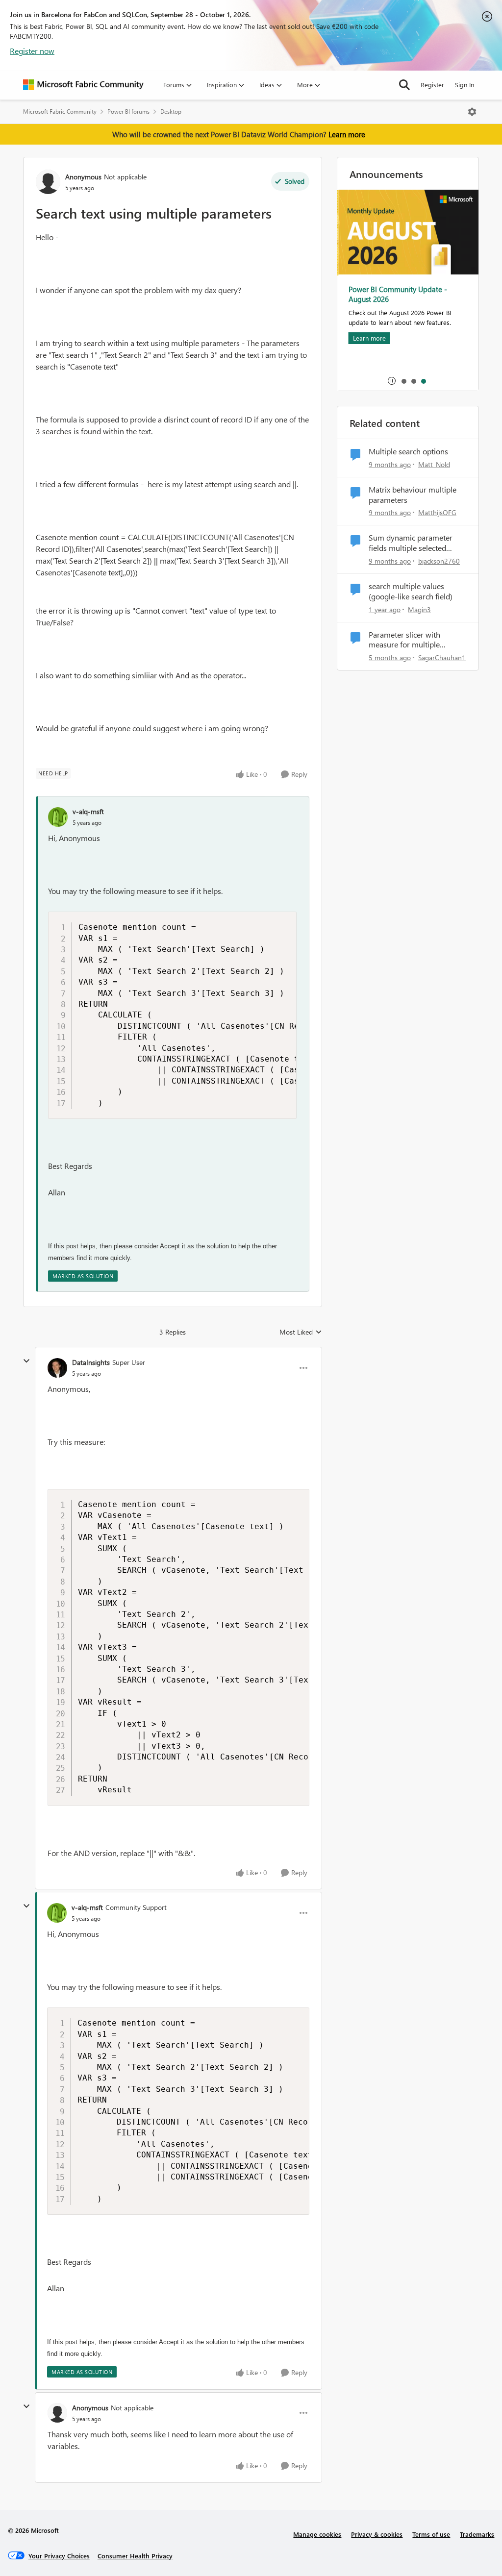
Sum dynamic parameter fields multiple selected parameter (411, 543)
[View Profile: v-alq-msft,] (58, 817)
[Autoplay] (392, 381)
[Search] (404, 85)
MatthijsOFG (437, 512)
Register (432, 85)
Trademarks (477, 2534)
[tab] (403, 381)
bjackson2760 (439, 561)
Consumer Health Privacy (135, 2556)
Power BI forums (128, 111)
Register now (32, 51)
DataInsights (91, 1362)
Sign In (464, 85)
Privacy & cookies (377, 2534)
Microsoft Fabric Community (60, 111)
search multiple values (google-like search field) (411, 591)
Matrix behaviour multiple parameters (413, 495)
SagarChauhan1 (442, 657)
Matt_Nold (434, 464)
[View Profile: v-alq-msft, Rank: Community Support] (57, 1913)
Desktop (171, 111)
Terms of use (431, 2534)
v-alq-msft (88, 811)
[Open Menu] (472, 112)
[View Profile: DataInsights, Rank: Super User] (57, 1368)
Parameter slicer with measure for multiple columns (404, 640)
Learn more (347, 134)
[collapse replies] (26, 1361)
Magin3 (419, 609)
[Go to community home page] (83, 85)
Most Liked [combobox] (301, 1332)
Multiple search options (408, 451)
